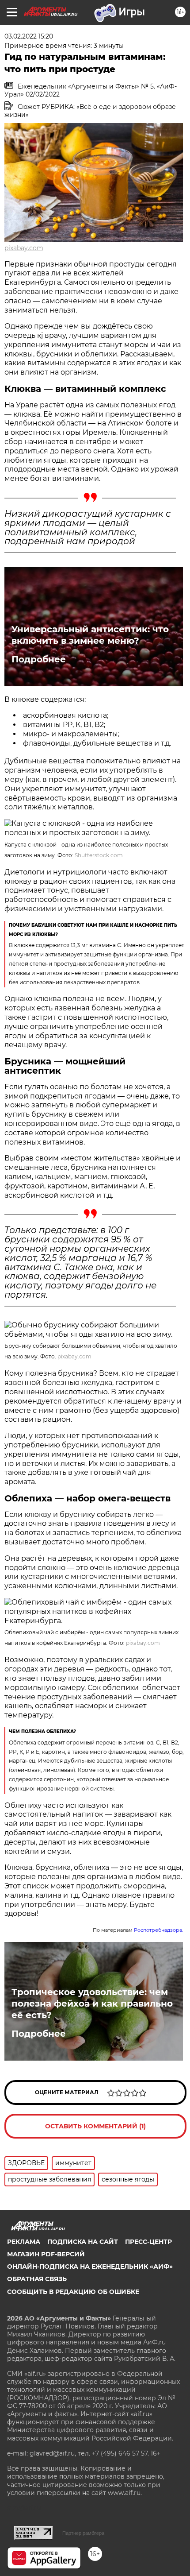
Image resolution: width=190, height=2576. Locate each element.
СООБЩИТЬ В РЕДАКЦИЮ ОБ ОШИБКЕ (73, 2292)
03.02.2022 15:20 (29, 36)
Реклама (24, 2242)
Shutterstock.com (99, 855)
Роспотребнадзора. (158, 1930)
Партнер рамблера (83, 2533)
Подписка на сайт (83, 2242)
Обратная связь (37, 2279)
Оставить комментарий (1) (95, 2126)
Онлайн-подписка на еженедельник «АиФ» (90, 2267)
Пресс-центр (148, 2242)
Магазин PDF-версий (46, 2254)
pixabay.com (24, 248)
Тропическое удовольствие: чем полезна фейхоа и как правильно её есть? (92, 2004)
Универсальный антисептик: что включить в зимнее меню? (90, 635)
